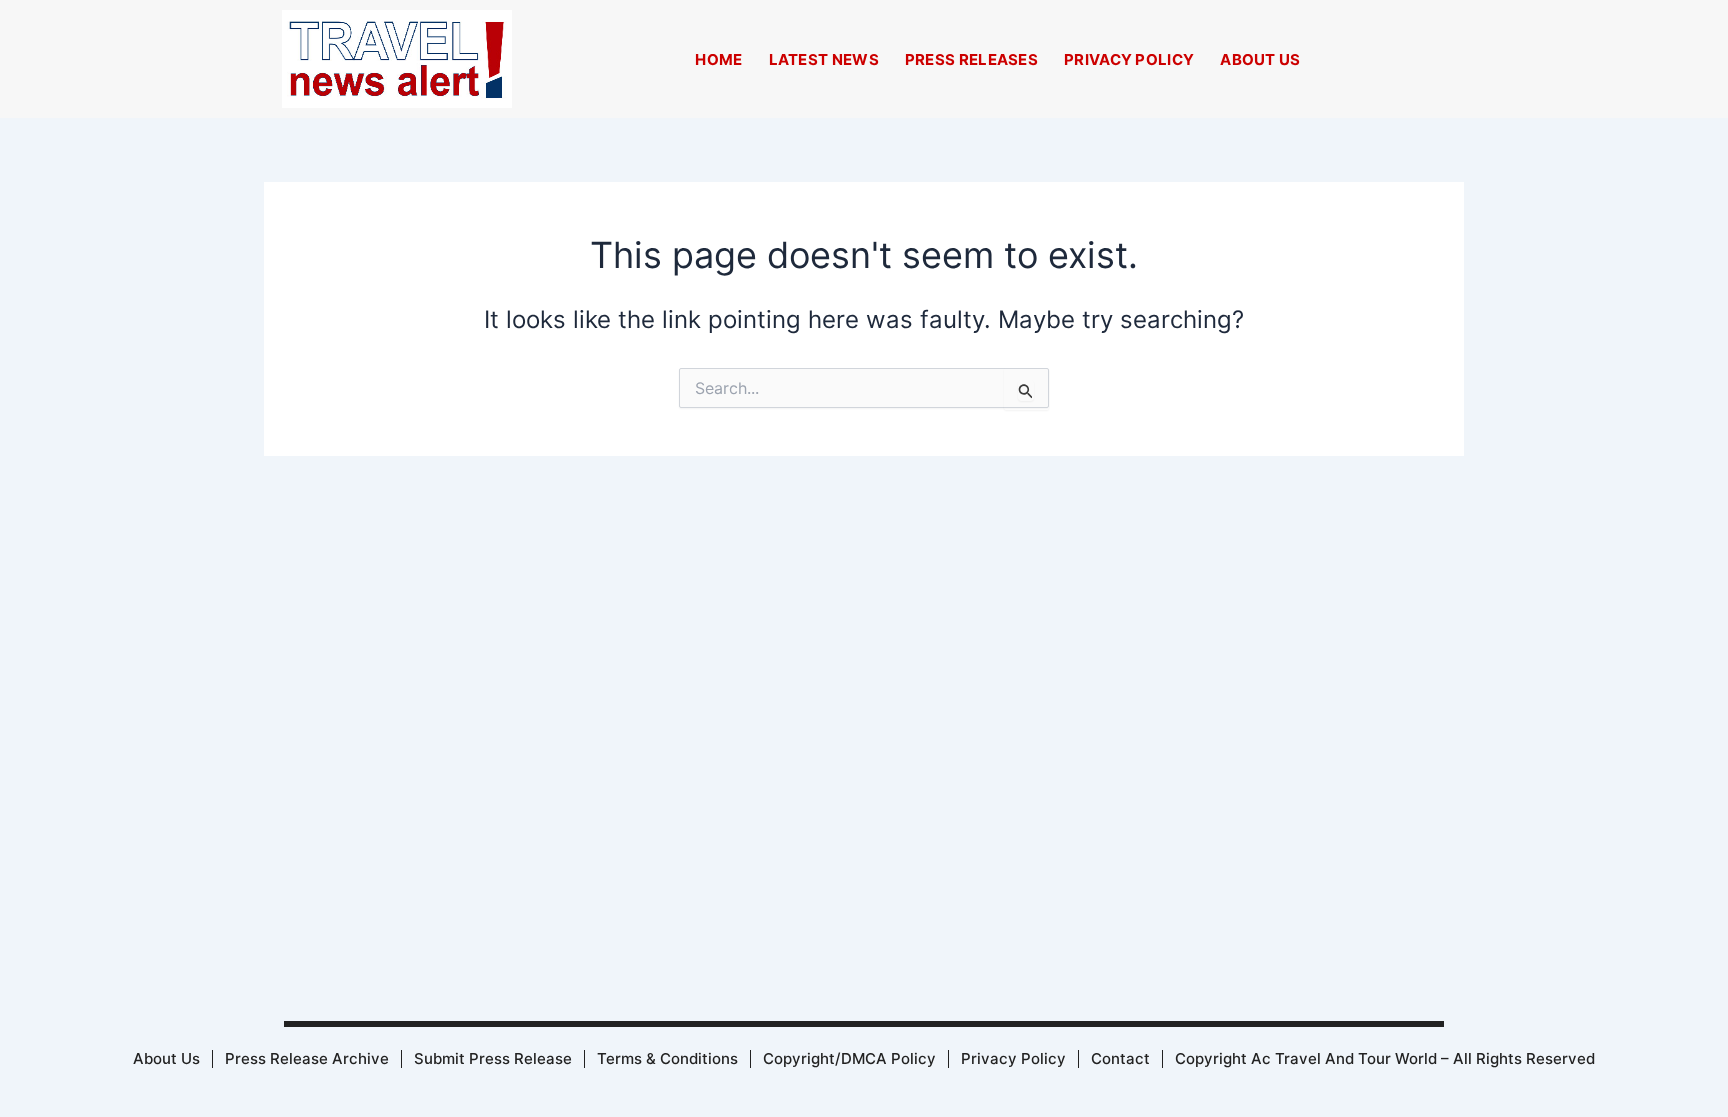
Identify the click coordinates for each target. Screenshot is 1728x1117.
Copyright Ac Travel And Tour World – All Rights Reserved (1385, 1058)
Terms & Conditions (667, 1058)
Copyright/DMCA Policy (849, 1058)
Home (718, 59)
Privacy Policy (1129, 59)
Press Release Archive (307, 1058)
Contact (1120, 1058)
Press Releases (971, 59)
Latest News (824, 59)
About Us (1260, 59)
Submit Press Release (493, 1058)
